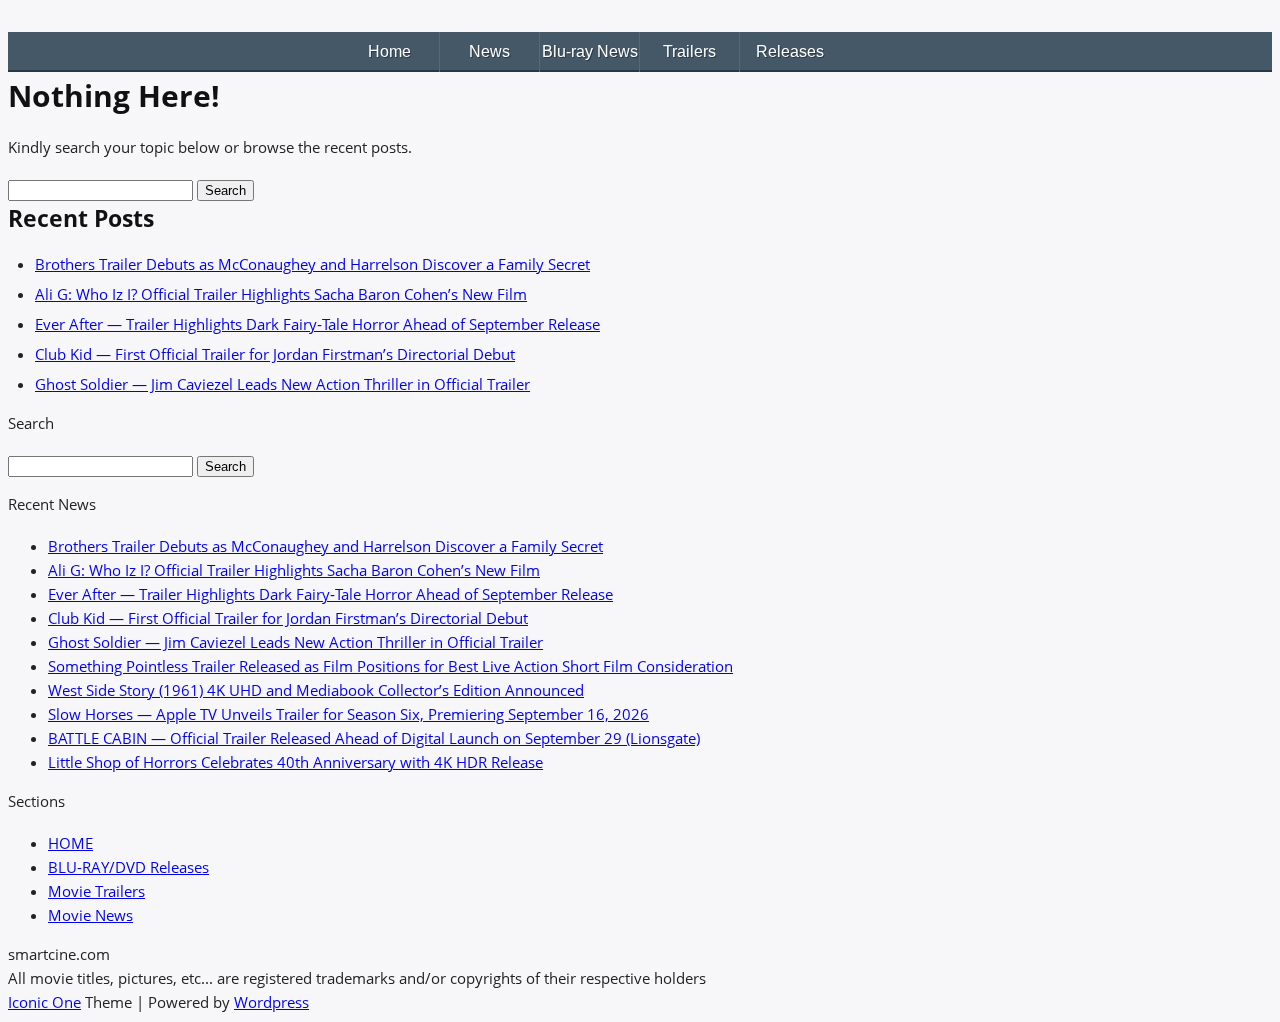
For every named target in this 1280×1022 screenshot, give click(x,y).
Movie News (90, 915)
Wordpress (271, 1002)
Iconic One (44, 1002)
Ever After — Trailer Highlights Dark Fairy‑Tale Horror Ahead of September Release (317, 324)
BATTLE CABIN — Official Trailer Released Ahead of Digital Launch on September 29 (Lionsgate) (374, 738)
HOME (70, 843)
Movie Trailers (96, 891)
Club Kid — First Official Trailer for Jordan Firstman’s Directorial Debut (275, 354)
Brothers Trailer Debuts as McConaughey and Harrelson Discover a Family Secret (312, 264)
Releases (790, 51)
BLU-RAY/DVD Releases (128, 867)
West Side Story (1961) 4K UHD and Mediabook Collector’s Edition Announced (316, 690)
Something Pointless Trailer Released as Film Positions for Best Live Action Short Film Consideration (390, 666)
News (489, 51)
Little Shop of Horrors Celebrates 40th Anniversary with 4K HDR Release (295, 762)
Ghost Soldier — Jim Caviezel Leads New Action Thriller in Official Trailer (282, 384)
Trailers (689, 51)
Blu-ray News (590, 51)
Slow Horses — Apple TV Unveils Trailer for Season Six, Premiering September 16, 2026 (348, 714)
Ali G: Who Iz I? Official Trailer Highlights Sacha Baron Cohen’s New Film (281, 294)
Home (389, 51)
